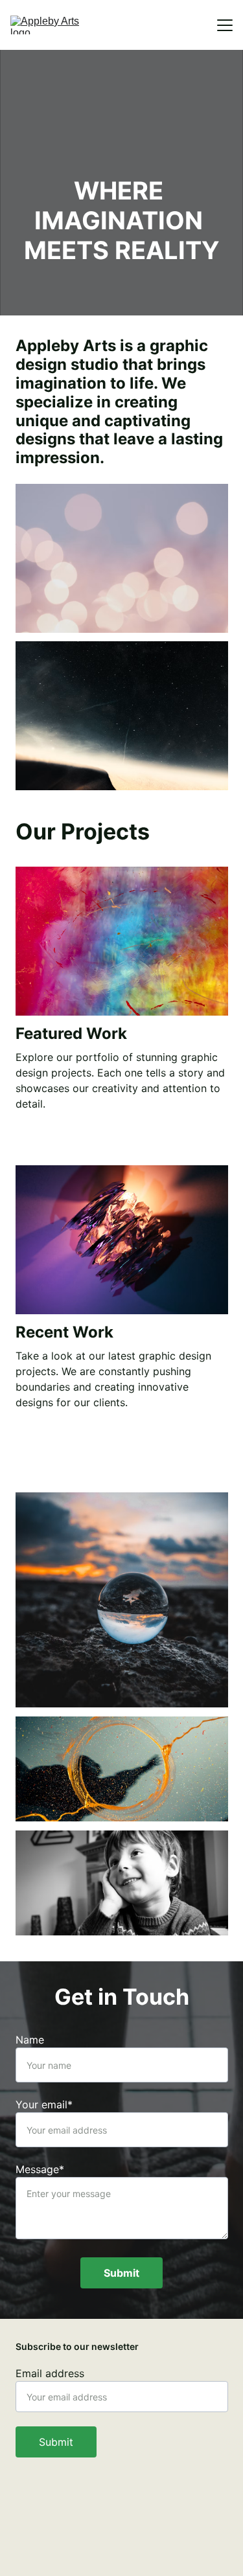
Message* (40, 2169)
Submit (121, 2273)
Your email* (44, 2104)
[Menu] (225, 25)
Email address (50, 2373)
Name (30, 2040)
